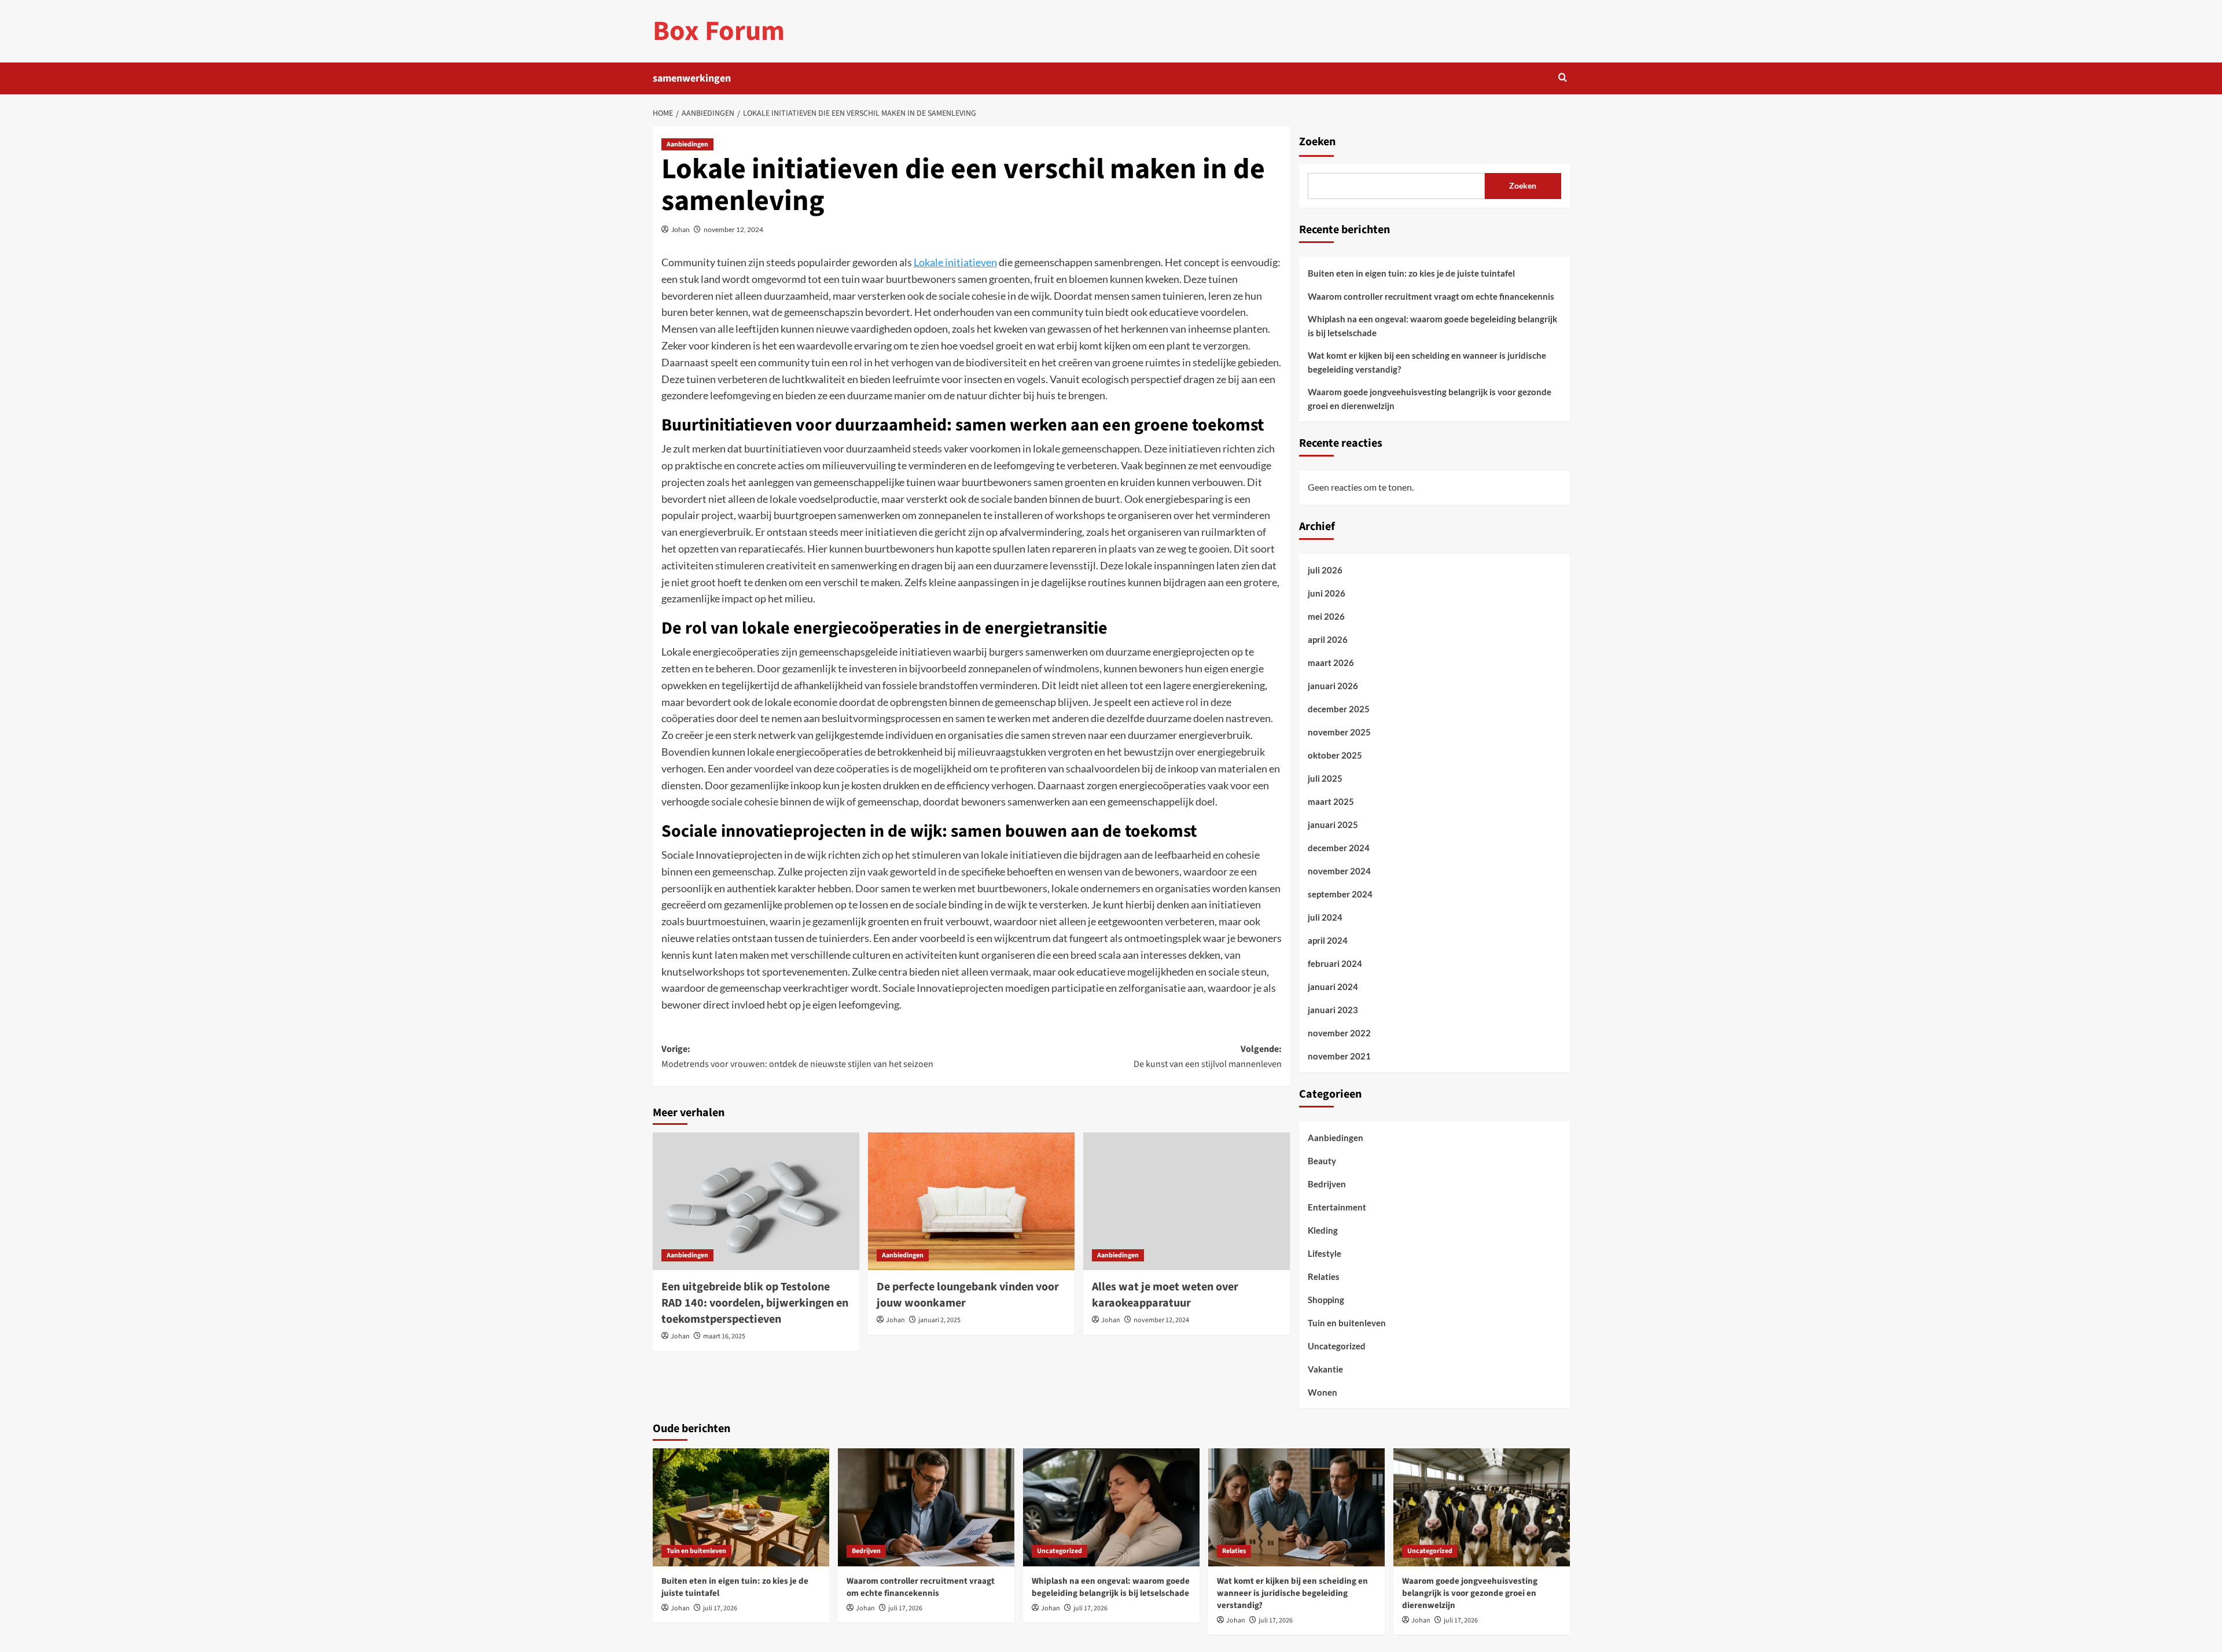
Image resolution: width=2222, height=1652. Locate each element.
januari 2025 (1333, 825)
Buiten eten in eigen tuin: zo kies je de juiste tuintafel (1411, 273)
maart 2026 (1331, 663)
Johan (680, 229)
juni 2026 (1327, 593)
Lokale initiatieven (955, 262)
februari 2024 (1335, 963)
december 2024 (1339, 848)
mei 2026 (1326, 616)
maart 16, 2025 (724, 1336)
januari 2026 (1333, 686)
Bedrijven (1327, 1184)
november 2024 (1339, 871)
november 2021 (1339, 1056)
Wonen (1322, 1392)
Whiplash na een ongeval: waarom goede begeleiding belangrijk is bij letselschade (1432, 326)
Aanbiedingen (687, 144)
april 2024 (1328, 940)
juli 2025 (1325, 778)
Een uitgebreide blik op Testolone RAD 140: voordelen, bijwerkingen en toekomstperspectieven (755, 1303)
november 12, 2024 (733, 229)
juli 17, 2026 (720, 1608)
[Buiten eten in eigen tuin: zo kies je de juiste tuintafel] (741, 1507)
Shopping (1326, 1300)
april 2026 (1328, 639)
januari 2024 (1333, 987)
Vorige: (797, 1057)
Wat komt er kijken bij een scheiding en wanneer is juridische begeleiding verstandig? (1427, 362)
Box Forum (719, 31)
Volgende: (1208, 1057)
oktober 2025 (1335, 755)
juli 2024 (1325, 917)
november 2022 (1339, 1033)
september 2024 (1340, 894)
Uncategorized (1337, 1346)
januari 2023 (1333, 1010)
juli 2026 (1325, 570)
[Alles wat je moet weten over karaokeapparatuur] (1187, 1201)
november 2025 (1339, 732)
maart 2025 (1331, 801)
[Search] (1563, 78)
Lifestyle (1325, 1253)
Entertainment (1337, 1207)
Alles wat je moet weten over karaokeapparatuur (1165, 1295)
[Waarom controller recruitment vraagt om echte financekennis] (926, 1507)
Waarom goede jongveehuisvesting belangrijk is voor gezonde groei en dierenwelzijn (1430, 399)
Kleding (1323, 1230)
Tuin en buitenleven (1347, 1323)
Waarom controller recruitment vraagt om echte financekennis (1431, 296)
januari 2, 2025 (939, 1320)
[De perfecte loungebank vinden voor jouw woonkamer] (971, 1201)
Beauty (1322, 1161)
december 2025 (1339, 709)
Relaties (1324, 1276)
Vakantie (1325, 1369)
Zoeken (1317, 142)
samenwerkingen (692, 78)
